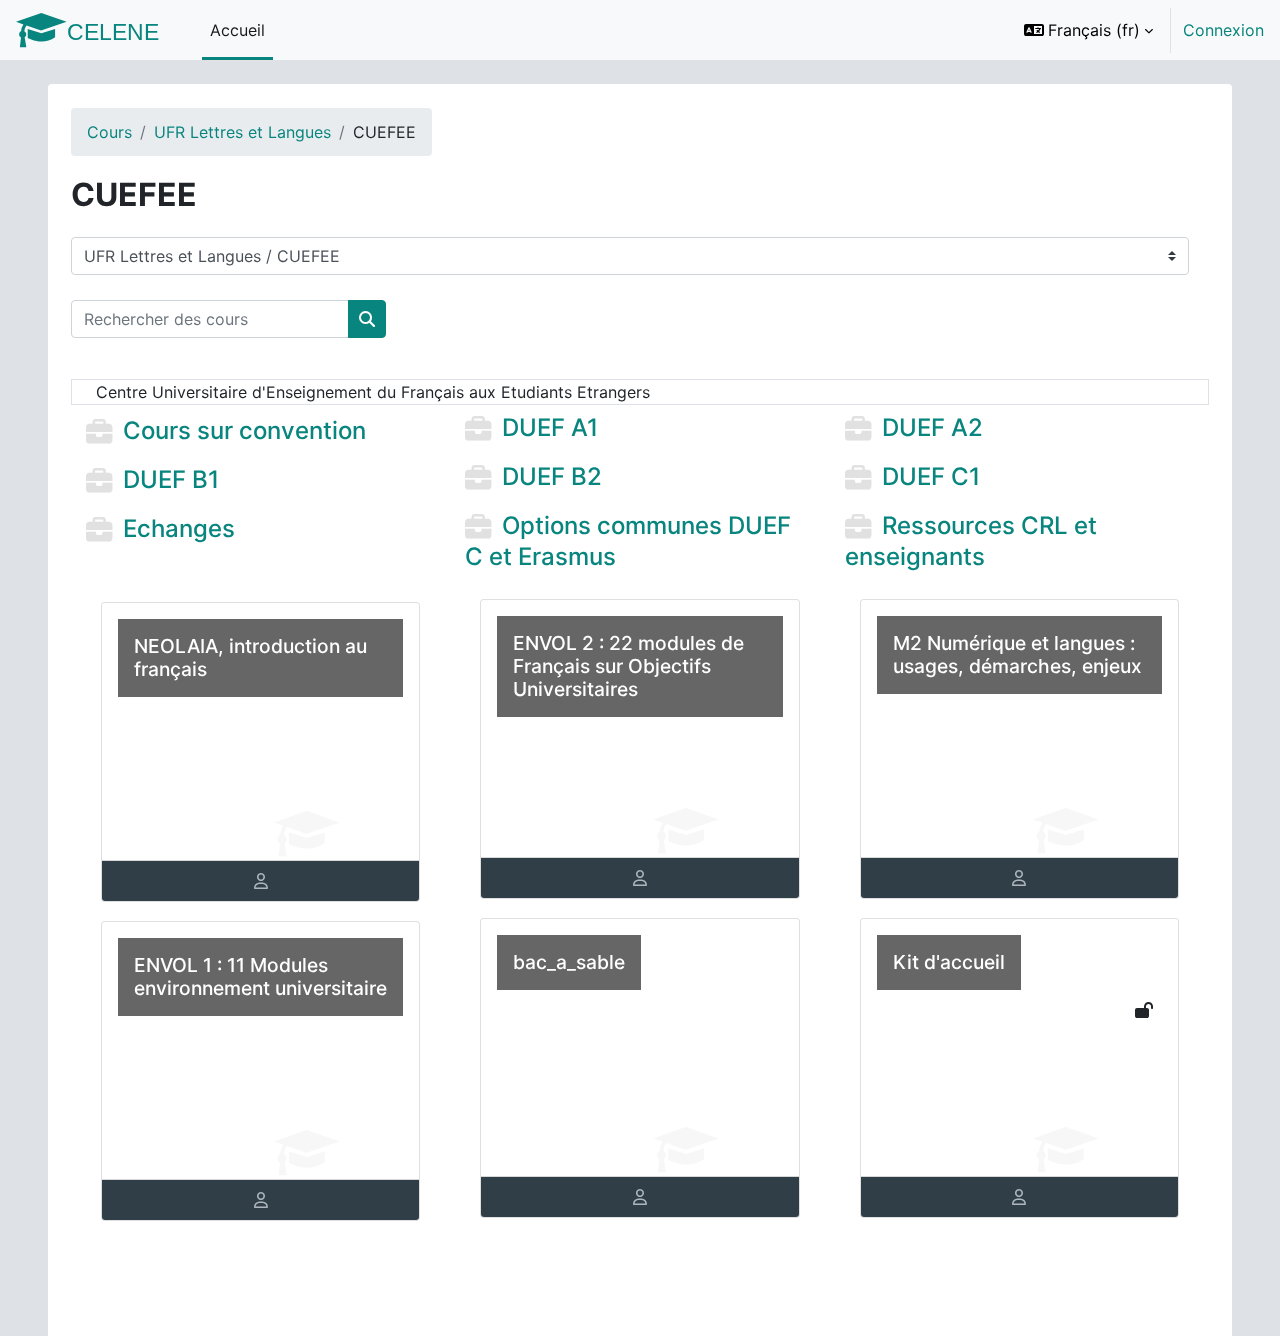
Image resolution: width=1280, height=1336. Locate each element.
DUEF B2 (552, 476)
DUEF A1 (550, 428)
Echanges (179, 528)
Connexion (1223, 30)
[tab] (260, 881)
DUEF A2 (932, 428)
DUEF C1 (931, 476)
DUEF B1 (171, 479)
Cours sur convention (244, 431)
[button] (1088, 30)
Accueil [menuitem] (237, 30)
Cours (109, 132)
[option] (1137, 30)
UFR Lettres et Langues (242, 132)
